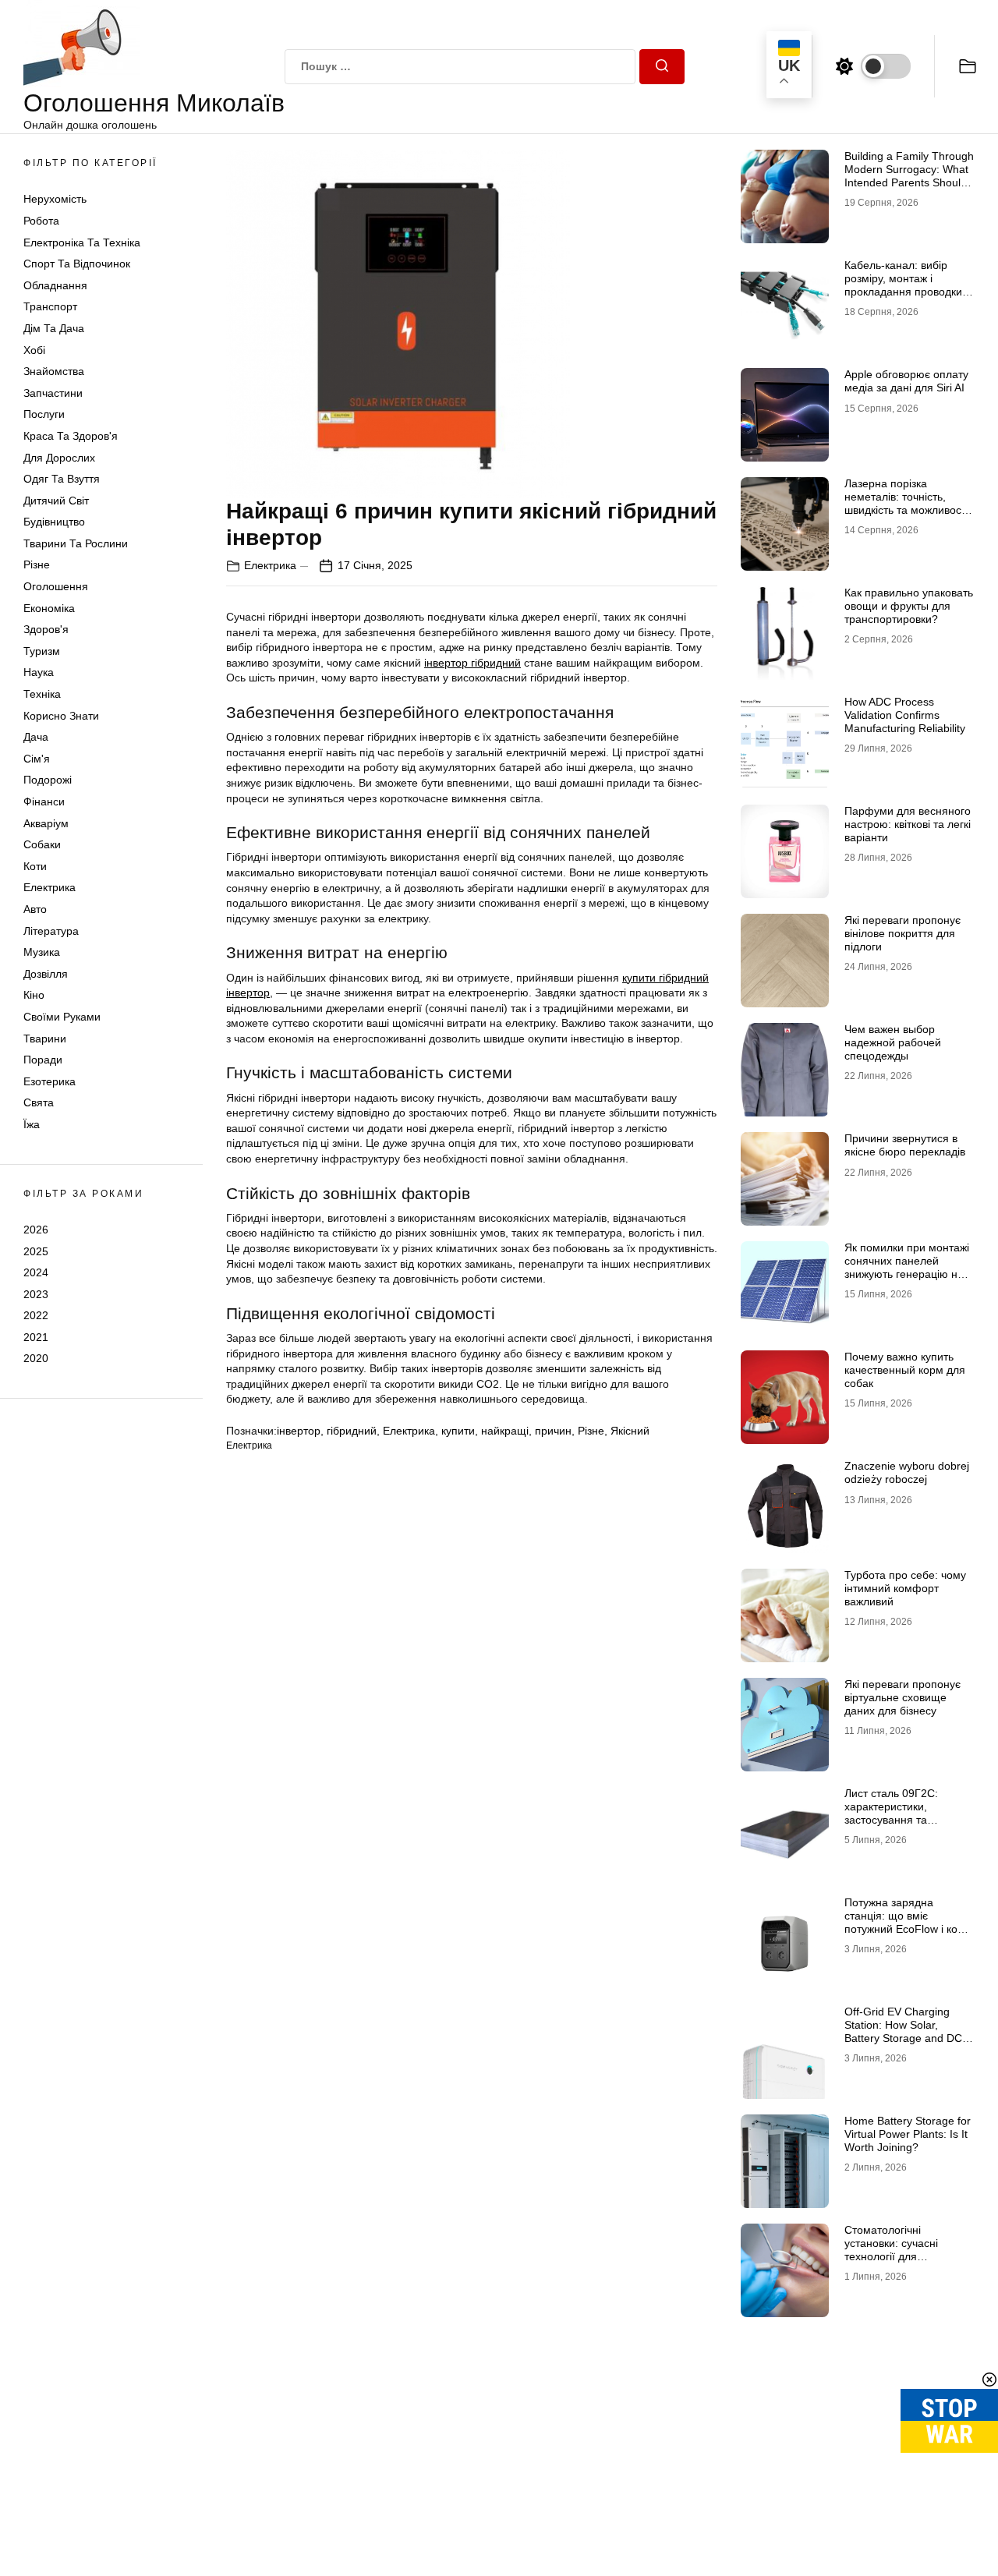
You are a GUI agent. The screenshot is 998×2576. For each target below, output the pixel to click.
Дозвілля (46, 974)
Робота (41, 221)
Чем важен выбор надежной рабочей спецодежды (893, 1042)
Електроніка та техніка (82, 242)
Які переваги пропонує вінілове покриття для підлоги (902, 933)
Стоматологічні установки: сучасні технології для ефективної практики (898, 2249)
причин (553, 1431)
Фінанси (44, 801)
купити (458, 1431)
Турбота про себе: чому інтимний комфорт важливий (905, 1588)
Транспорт (50, 306)
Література (51, 931)
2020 (36, 1358)
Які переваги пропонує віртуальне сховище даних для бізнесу (902, 1697)
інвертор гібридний (472, 663)
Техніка (42, 694)
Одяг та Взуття (62, 479)
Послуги (44, 414)
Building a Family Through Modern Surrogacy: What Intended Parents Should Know (909, 175)
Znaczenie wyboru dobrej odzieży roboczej (907, 1472)
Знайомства (54, 371)
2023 (36, 1294)
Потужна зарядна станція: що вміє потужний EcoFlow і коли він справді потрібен (907, 1922)
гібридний (352, 1431)
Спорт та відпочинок (77, 264)
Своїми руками (62, 1017)
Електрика (50, 887)
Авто (35, 909)
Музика (42, 952)
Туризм (42, 651)
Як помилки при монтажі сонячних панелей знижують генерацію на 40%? (907, 1267)
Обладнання (55, 285)
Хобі (34, 350)
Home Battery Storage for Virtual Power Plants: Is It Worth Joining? (908, 2134)
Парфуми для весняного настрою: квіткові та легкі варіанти (908, 824)
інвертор (299, 1431)
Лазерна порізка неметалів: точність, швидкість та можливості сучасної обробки (906, 503)
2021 (36, 1337)
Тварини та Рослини (76, 543)
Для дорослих (59, 458)
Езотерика (50, 1081)
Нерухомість (55, 199)
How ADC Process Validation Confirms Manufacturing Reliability (905, 715)
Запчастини (53, 393)
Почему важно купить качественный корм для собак (905, 1370)
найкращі (505, 1431)
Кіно (34, 995)
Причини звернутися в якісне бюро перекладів (905, 1145)
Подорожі (48, 780)
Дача (36, 737)
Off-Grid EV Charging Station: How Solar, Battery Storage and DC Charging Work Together (905, 2031)
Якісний (630, 1431)
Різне (37, 564)
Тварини (45, 1039)
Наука (39, 672)
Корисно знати (61, 716)
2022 (36, 1315)
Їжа (32, 1124)
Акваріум (46, 823)
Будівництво (54, 522)
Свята (39, 1102)
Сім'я (37, 759)
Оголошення (56, 586)
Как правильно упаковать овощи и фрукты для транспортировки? (909, 606)
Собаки (42, 844)
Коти (35, 866)
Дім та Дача (54, 328)
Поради (43, 1060)
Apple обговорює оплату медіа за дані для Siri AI (906, 381)
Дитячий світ (56, 501)
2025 (36, 1251)
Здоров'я (46, 629)
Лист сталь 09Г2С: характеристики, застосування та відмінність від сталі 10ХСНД (894, 1819)
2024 (36, 1272)
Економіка (49, 608)
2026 (36, 1230)
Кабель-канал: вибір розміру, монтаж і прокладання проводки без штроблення (903, 285)
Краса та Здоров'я (71, 436)
